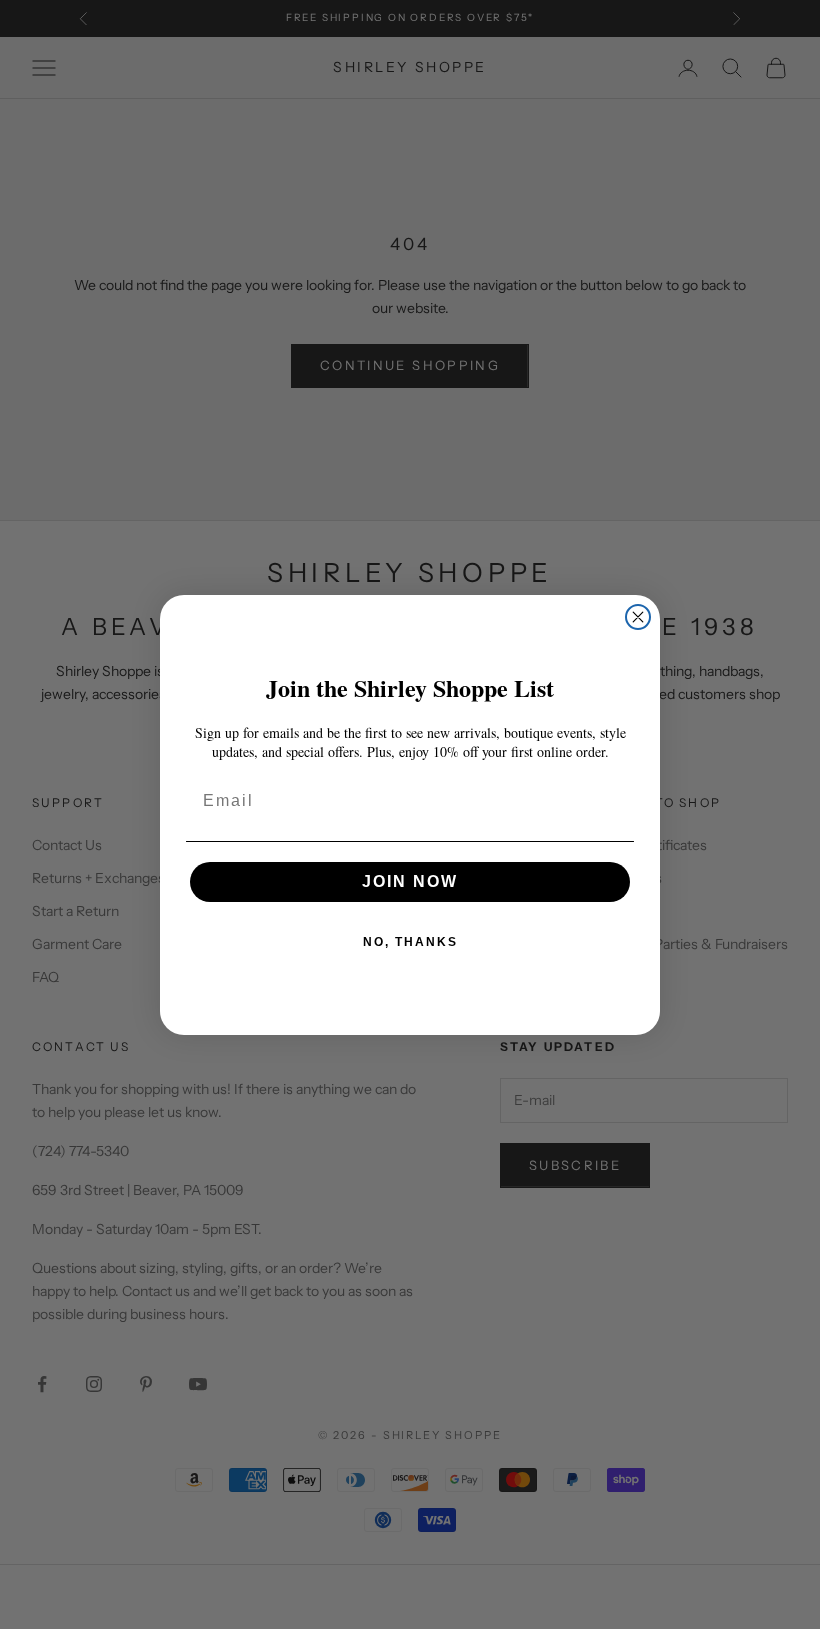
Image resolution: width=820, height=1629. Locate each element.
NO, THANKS (410, 942)
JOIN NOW (410, 881)
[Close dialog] (638, 617)
